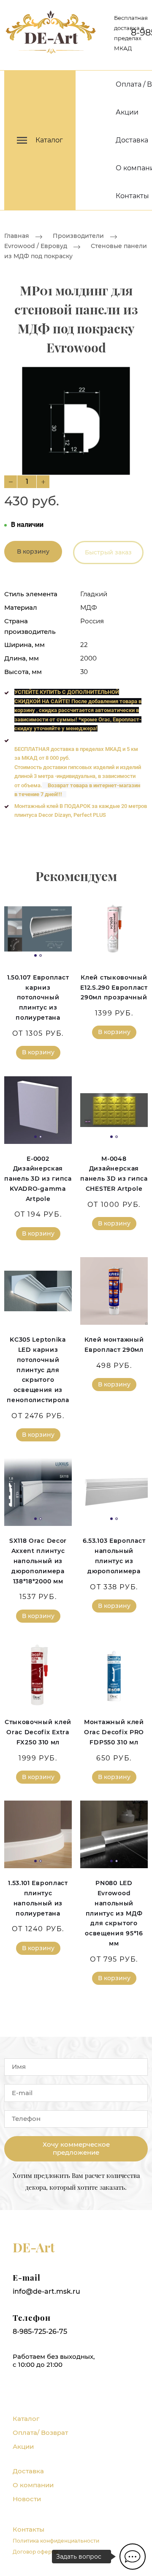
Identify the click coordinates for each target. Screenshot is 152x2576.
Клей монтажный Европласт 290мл (114, 1345)
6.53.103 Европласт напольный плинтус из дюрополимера (114, 1556)
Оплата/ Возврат (40, 2433)
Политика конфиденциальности (56, 2541)
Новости (27, 2499)
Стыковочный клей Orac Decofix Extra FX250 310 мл (38, 1732)
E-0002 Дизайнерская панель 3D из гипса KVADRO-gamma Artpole (38, 1179)
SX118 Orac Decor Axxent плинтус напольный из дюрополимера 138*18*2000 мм (38, 1561)
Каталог (26, 2419)
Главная (17, 236)
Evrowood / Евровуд (36, 246)
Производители (78, 236)
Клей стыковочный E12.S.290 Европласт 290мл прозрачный (114, 988)
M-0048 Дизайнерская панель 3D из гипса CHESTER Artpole (114, 1174)
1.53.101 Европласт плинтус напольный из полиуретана (38, 1898)
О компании (33, 2485)
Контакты (132, 196)
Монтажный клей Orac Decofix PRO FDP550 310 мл (114, 1732)
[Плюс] (43, 482)
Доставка (132, 140)
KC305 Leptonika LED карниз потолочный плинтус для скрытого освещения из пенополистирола (38, 1370)
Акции (127, 112)
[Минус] (11, 482)
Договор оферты (35, 2552)
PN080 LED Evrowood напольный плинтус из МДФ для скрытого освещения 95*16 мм (114, 1913)
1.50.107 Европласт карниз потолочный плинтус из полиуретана (38, 997)
